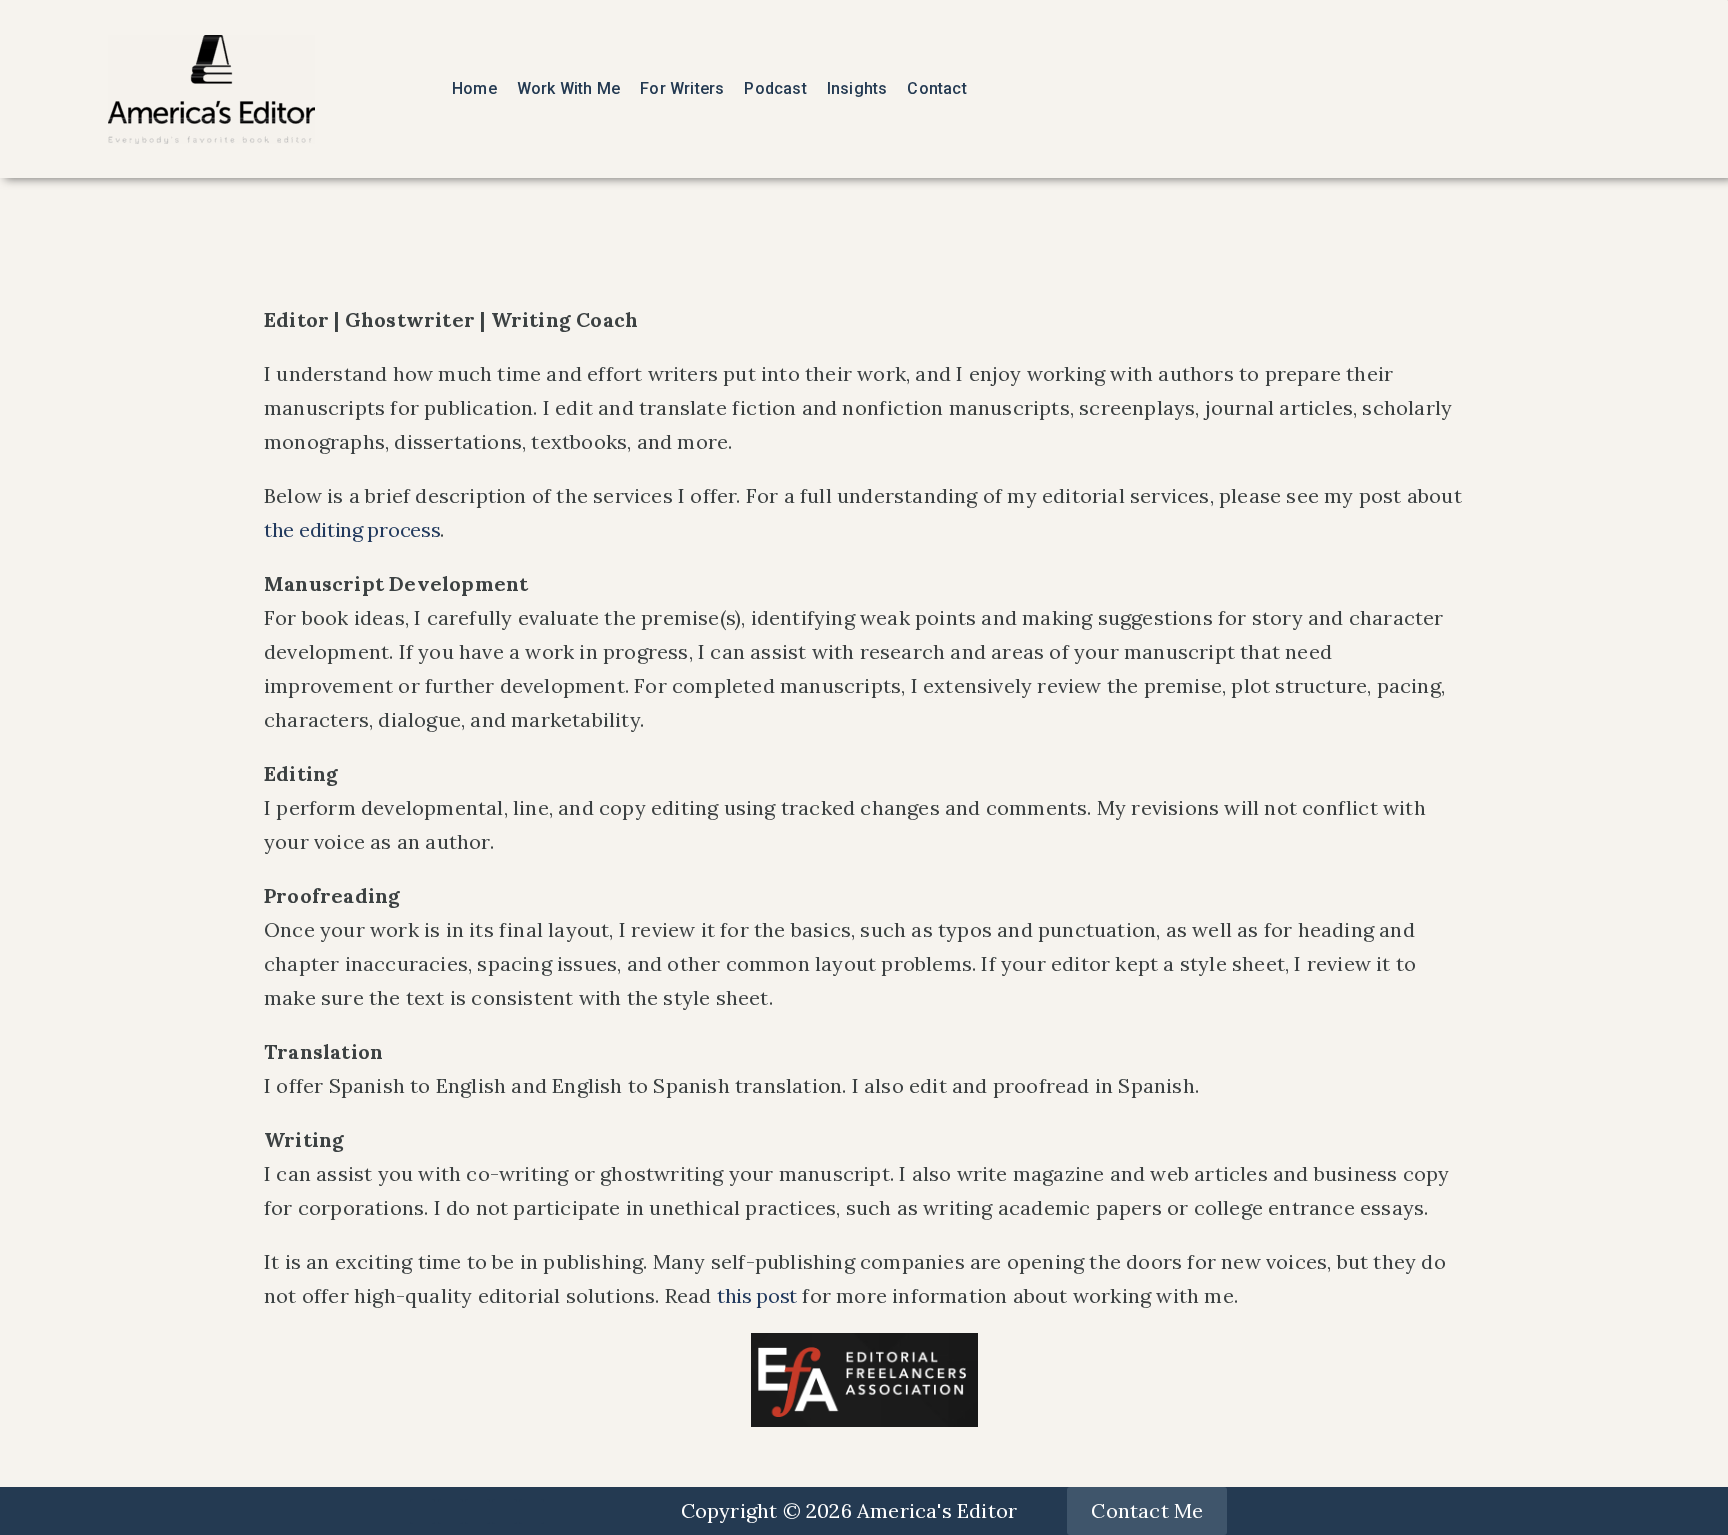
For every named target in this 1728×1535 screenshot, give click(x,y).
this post (757, 1295)
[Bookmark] (477, 1511)
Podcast (775, 88)
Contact (936, 88)
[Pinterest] (531, 1511)
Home (474, 88)
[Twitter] (422, 1511)
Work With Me (568, 88)
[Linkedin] (450, 1511)
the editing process (352, 529)
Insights (857, 88)
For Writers (682, 88)
